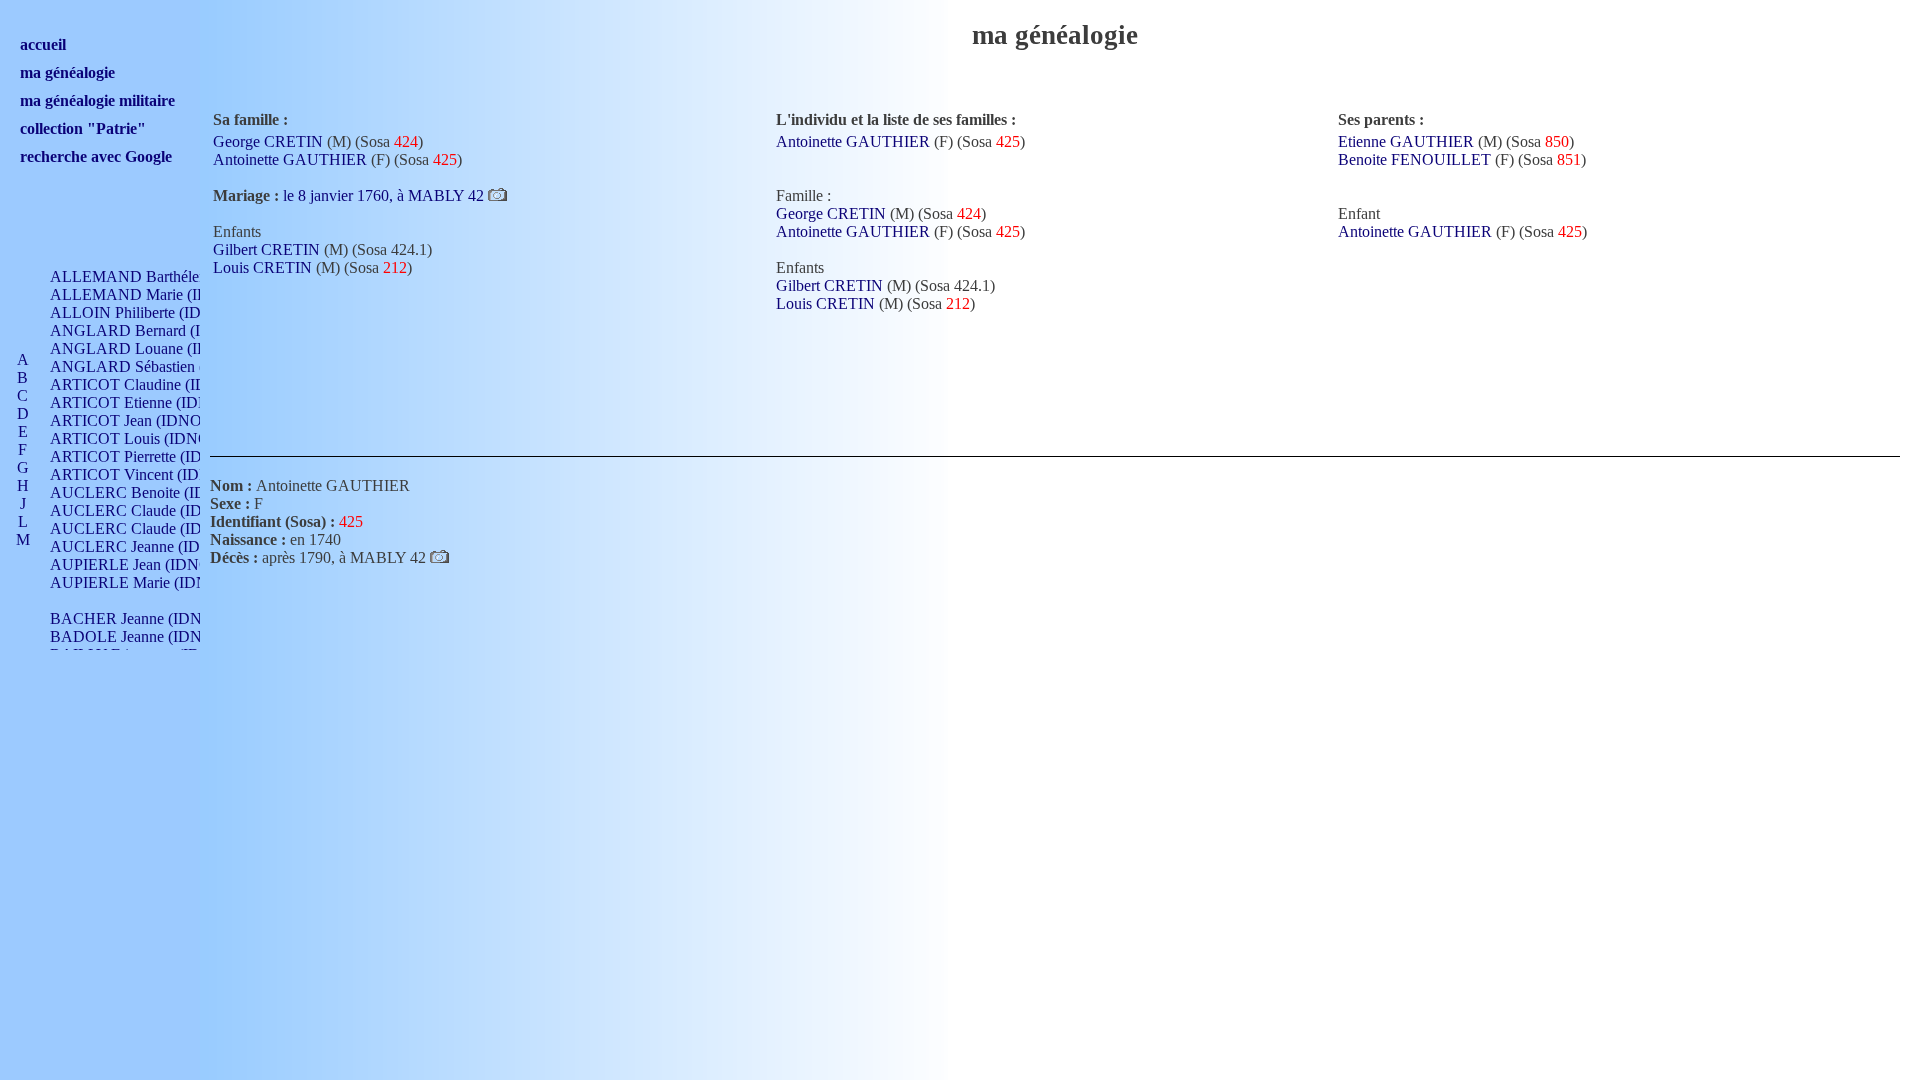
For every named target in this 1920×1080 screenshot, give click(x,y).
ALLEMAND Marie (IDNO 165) (158, 294)
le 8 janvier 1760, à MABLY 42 (385, 195)
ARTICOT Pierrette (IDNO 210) (154, 456)
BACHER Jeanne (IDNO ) (136, 618)
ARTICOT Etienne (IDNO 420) (152, 402)
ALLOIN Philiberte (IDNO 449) (154, 312)
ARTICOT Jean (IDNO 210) (142, 420)
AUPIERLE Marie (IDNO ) (139, 582)
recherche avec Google (96, 156)
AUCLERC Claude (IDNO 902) (154, 510)
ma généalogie (67, 72)
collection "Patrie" (83, 128)
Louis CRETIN (262, 267)
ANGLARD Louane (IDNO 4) (150, 348)
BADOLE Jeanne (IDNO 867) (148, 636)
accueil (43, 44)
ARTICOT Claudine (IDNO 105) (157, 384)
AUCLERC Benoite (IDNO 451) (156, 492)
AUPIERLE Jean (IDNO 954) (147, 564)
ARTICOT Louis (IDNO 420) (146, 438)
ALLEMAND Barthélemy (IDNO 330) (176, 276)
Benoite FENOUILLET (1414, 159)
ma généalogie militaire (97, 100)
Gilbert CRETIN (266, 249)
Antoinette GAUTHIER (290, 159)
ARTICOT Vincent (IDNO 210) (153, 474)
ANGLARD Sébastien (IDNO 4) (156, 366)
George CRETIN (268, 141)
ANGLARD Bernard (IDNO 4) (151, 330)
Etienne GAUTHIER (1406, 141)
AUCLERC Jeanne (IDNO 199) (153, 546)
